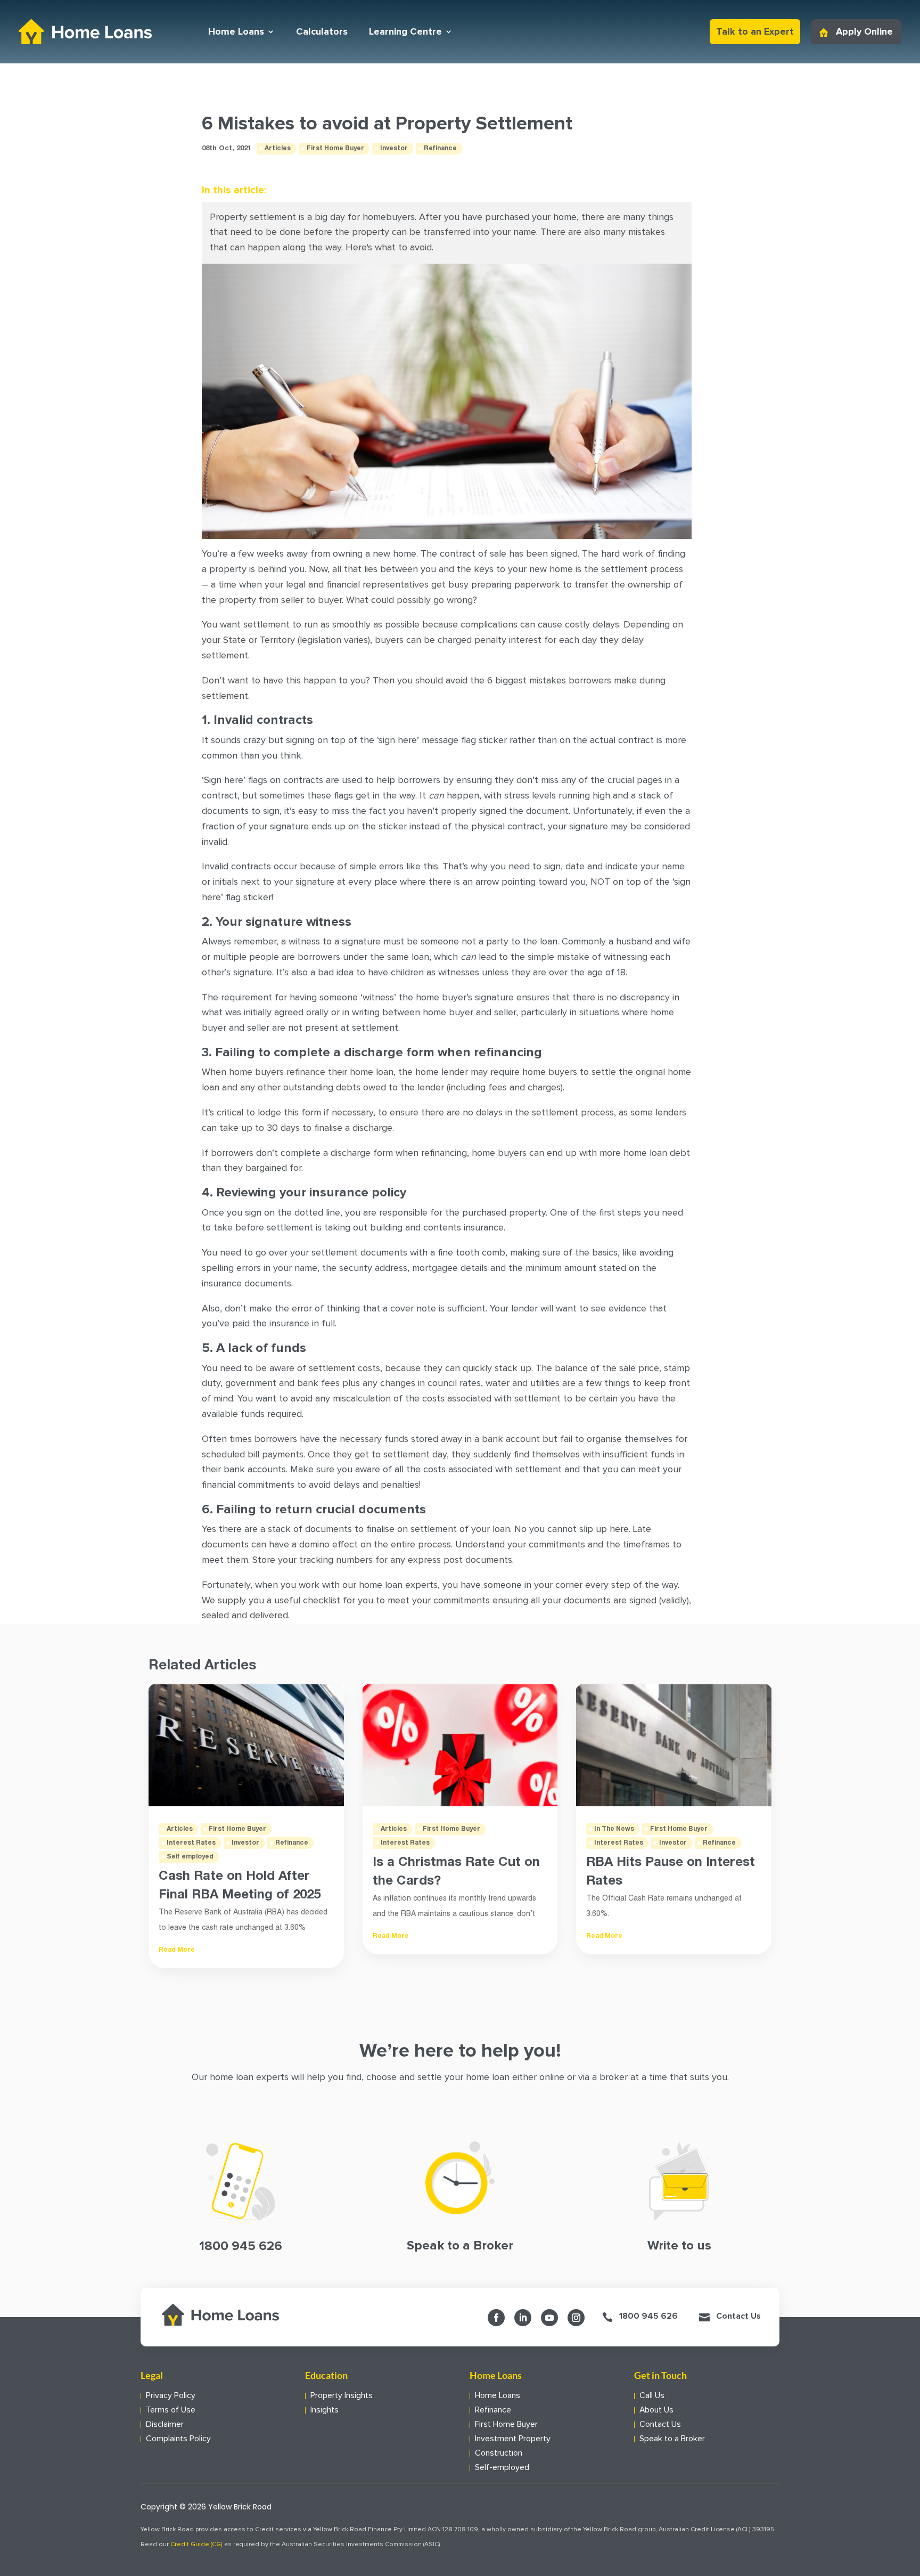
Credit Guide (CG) (196, 2545)
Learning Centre (405, 31)
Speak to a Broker (672, 2439)
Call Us (652, 2396)
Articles (278, 148)
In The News (614, 1829)
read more (177, 1950)
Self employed (190, 1857)
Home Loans (236, 31)
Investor (394, 148)
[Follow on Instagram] (576, 2318)
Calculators (322, 31)
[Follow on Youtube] (549, 2318)
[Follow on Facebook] (496, 2318)
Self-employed (502, 2468)
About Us (656, 2410)
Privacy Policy (171, 2396)
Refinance (440, 148)
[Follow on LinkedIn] (523, 2318)
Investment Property (513, 2439)
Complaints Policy (178, 2439)
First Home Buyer (335, 148)
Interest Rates (191, 1843)
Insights (325, 2410)
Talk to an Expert (755, 31)
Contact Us (738, 2316)
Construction (499, 2453)
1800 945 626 (648, 2316)
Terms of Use (171, 2410)
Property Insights (342, 2396)
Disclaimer (165, 2424)
